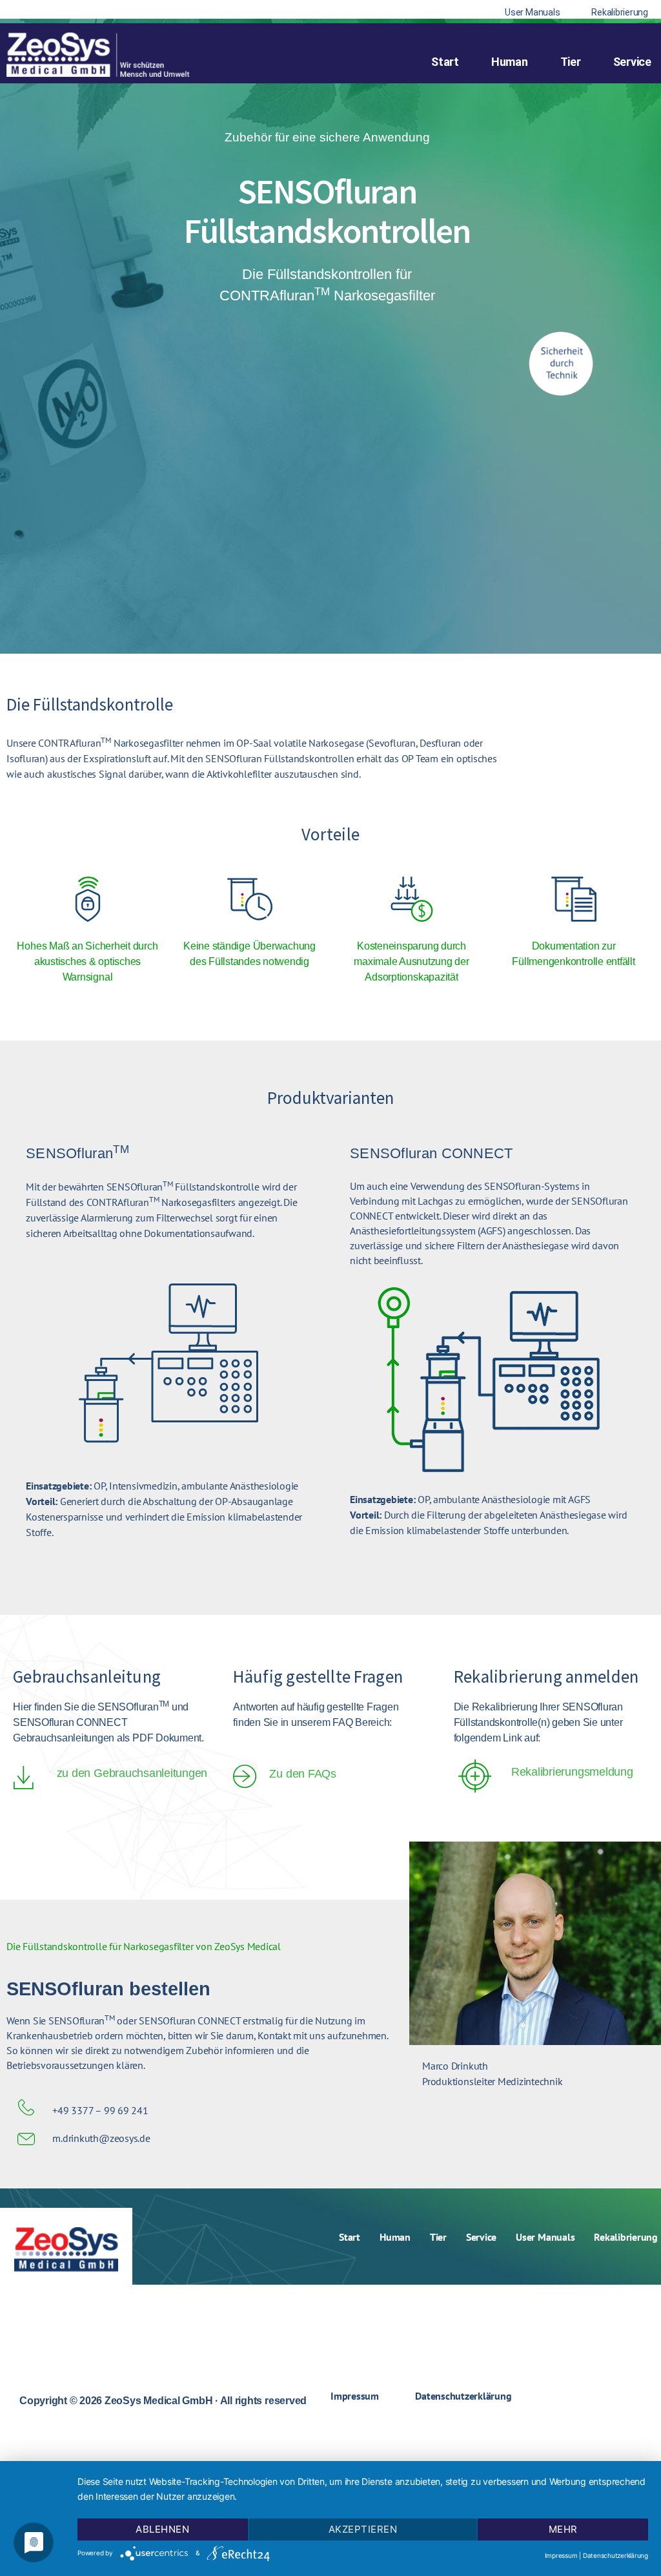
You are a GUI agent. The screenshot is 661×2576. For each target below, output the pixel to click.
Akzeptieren (363, 2529)
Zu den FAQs (302, 1774)
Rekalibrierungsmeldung (572, 1772)
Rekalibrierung (626, 2237)
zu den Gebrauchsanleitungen (132, 1773)
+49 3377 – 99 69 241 (100, 2110)
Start (445, 62)
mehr (563, 2529)
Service (632, 62)
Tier (571, 62)
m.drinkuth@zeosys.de (101, 2138)
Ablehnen (162, 2529)
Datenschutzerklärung (463, 2396)
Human (510, 62)
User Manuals (545, 2237)
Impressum (355, 2396)
